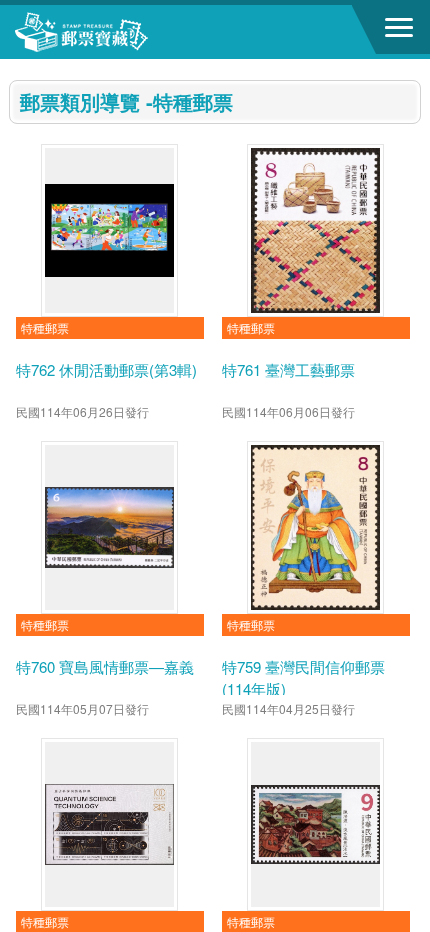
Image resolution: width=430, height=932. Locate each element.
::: (15, 67)
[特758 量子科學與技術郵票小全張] (109, 824)
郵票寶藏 (125, 32)
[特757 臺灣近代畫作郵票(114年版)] (315, 824)
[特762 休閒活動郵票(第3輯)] (109, 230)
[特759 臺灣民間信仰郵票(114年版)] (315, 527)
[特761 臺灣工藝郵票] (315, 230)
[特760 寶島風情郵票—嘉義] (109, 527)
